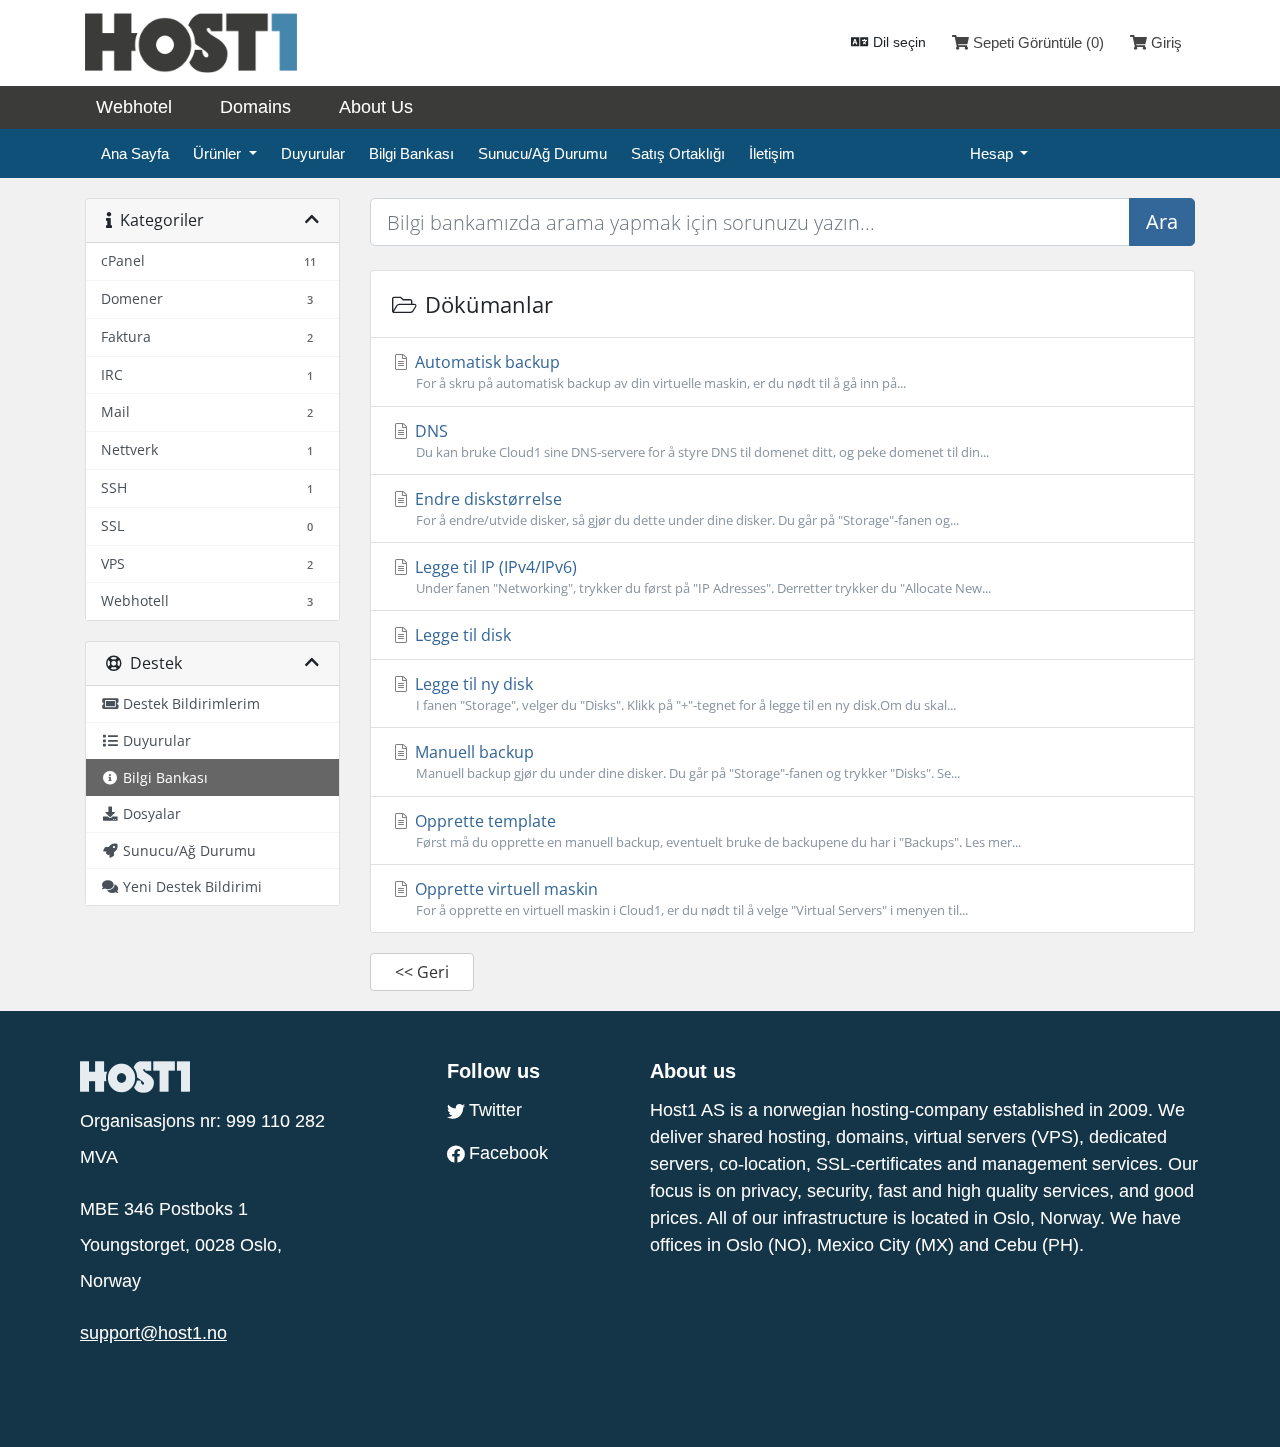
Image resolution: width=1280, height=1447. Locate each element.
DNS (700, 440)
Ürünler (219, 153)
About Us (376, 107)
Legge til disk (461, 635)
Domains (255, 107)
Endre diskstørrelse (685, 508)
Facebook (508, 1153)
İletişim (772, 153)
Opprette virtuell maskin (689, 898)
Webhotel (134, 107)
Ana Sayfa (135, 153)
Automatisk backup (658, 371)
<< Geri (422, 972)
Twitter (495, 1110)
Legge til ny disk (683, 693)
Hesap (993, 153)
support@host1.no (153, 1333)
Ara (1162, 221)
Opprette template (716, 830)
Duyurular (313, 153)
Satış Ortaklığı (678, 153)
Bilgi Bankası (411, 153)
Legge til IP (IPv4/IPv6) (701, 576)
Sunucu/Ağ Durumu (542, 153)
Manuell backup (685, 761)
